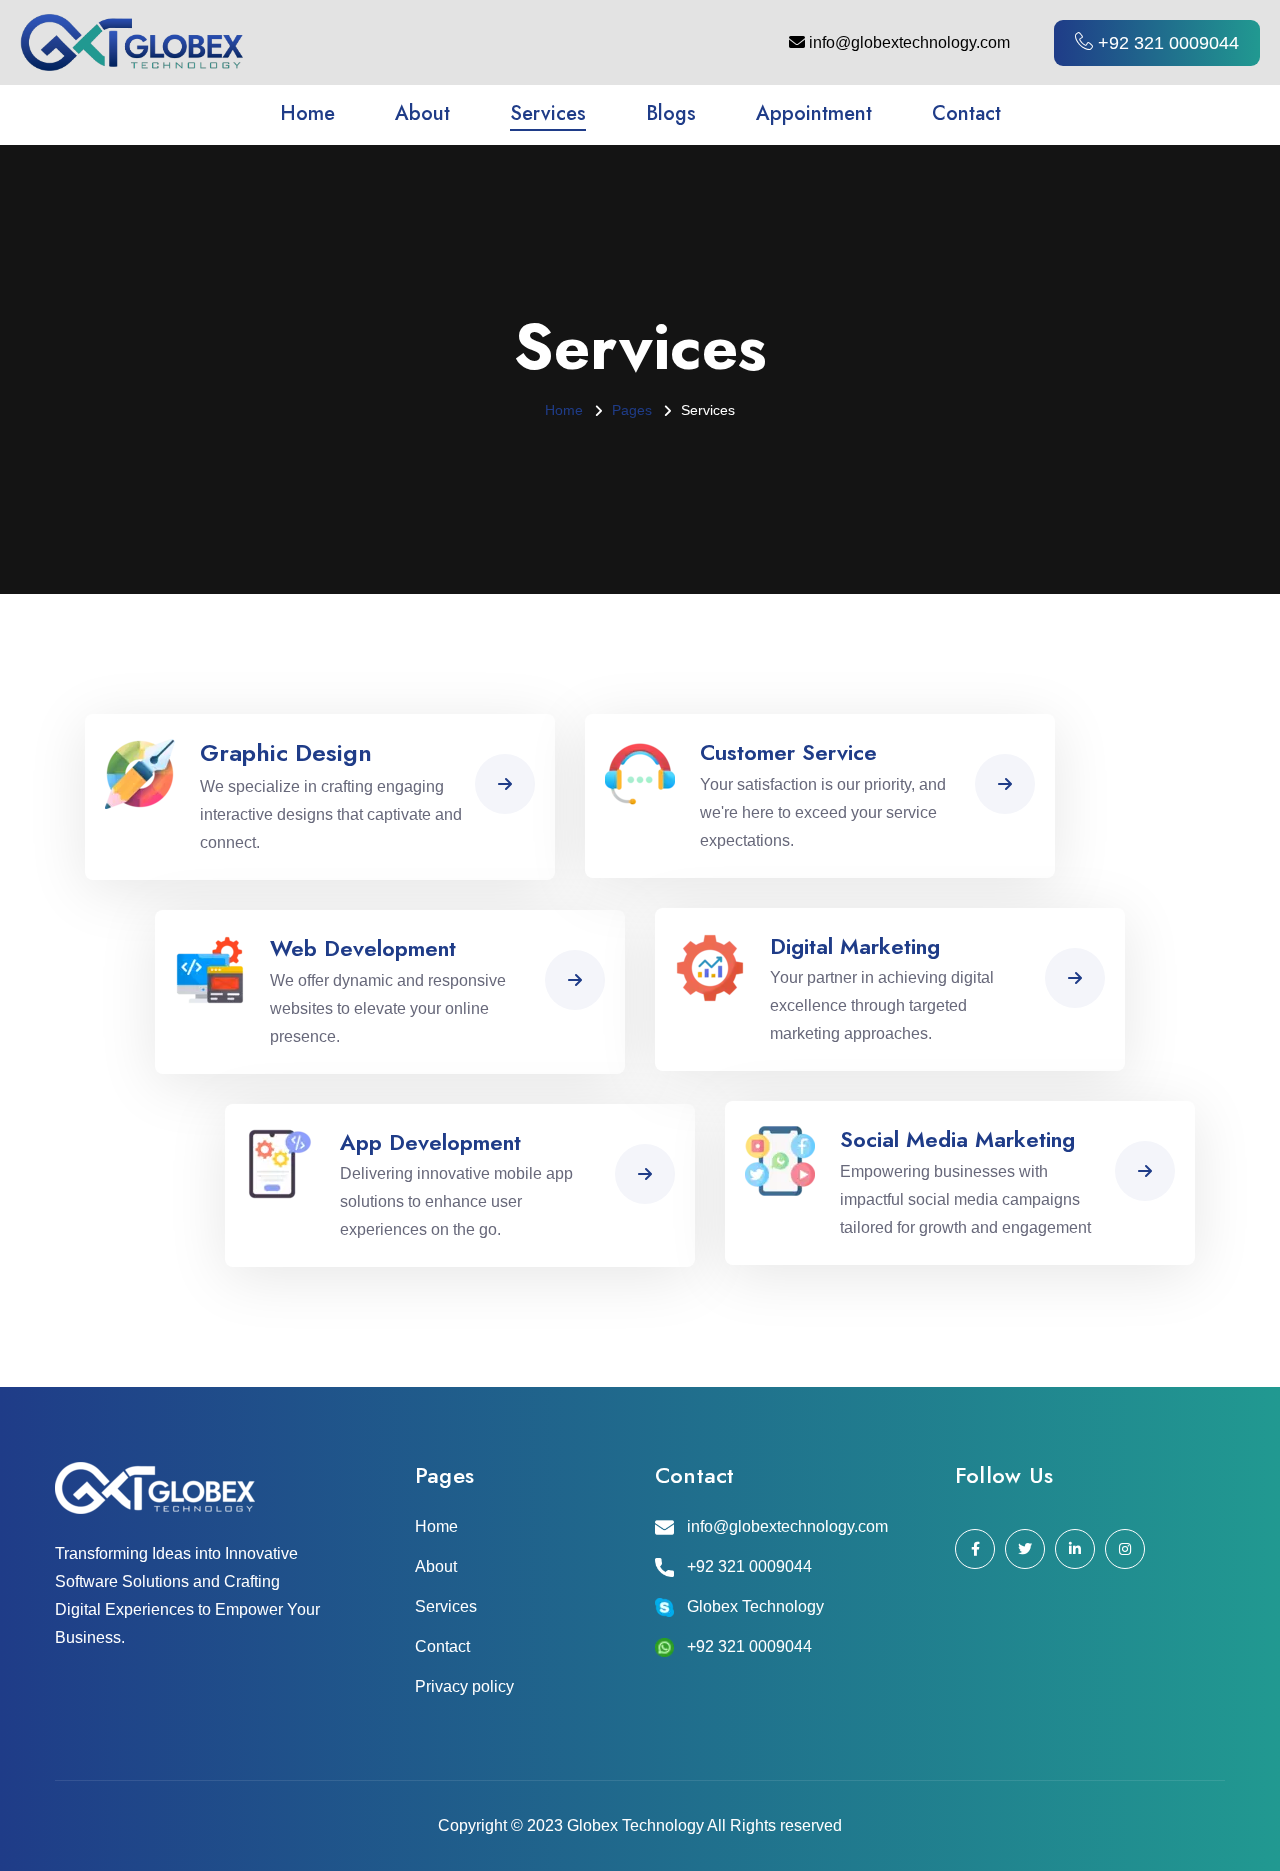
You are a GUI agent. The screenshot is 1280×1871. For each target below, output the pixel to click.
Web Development (363, 948)
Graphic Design (286, 752)
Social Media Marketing (957, 1139)
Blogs (671, 113)
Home (307, 113)
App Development (430, 1142)
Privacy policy (464, 1686)
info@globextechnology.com (907, 42)
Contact (966, 113)
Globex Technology (755, 1606)
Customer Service (788, 752)
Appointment (814, 113)
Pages (632, 410)
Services (548, 113)
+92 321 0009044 (749, 1566)
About (422, 113)
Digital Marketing (855, 946)
